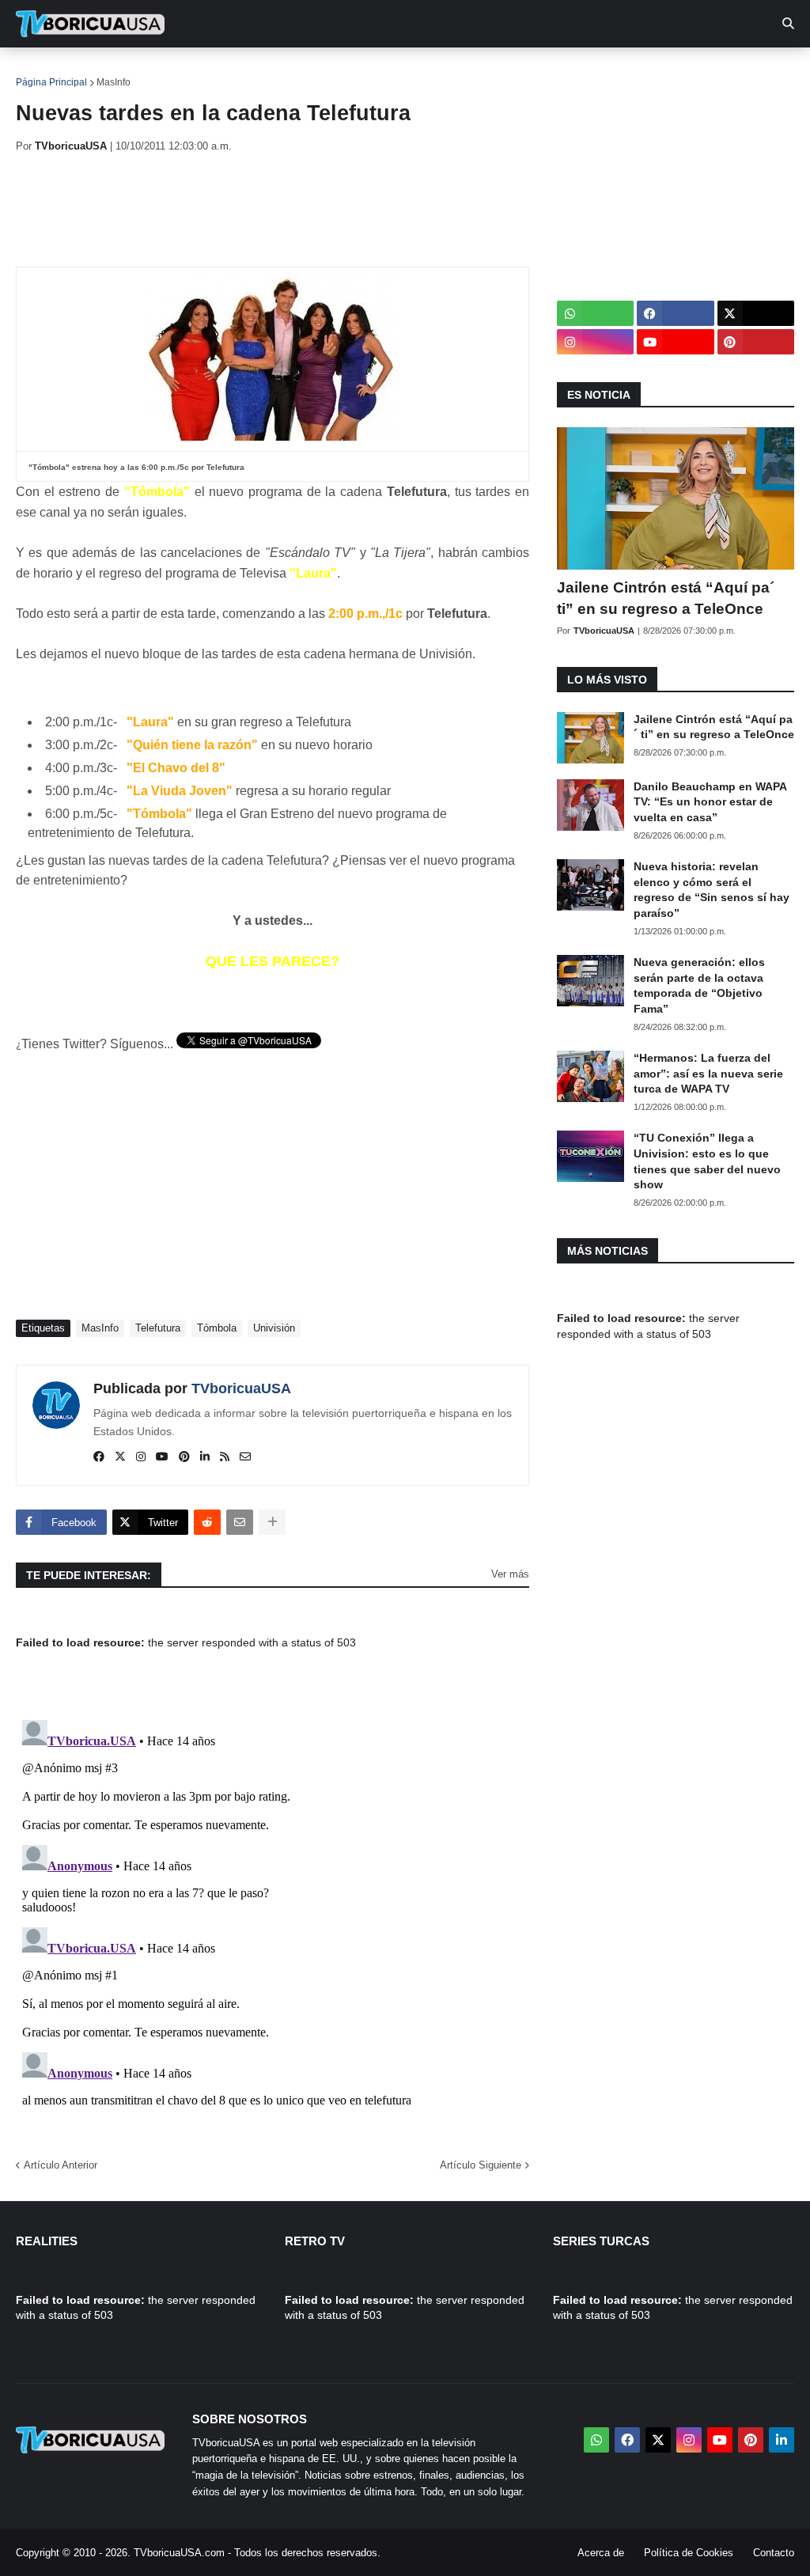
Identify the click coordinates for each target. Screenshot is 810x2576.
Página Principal (51, 82)
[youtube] (162, 1457)
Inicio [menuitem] (45, 71)
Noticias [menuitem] (112, 71)
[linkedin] (205, 1457)
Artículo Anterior (61, 2165)
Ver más (510, 1574)
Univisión (274, 1328)
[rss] (225, 1457)
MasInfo (114, 82)
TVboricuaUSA (241, 1388)
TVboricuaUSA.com (179, 2553)
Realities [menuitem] (269, 71)
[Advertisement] (304, 210)
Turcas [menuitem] (345, 71)
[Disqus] (273, 1911)
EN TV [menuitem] (189, 71)
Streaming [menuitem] (425, 71)
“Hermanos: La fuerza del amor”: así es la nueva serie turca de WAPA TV (708, 1073)
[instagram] (141, 1457)
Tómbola (217, 1328)
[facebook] (99, 1457)
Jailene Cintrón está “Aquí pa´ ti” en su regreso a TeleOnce (666, 598)
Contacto (774, 2553)
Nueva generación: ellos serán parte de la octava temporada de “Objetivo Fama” (699, 985)
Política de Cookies (689, 2553)
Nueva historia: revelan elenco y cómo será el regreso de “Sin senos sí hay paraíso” (712, 890)
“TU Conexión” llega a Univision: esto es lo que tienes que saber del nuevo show (707, 1161)
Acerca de (601, 2553)
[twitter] (120, 1457)
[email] (245, 1457)
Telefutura (158, 1328)
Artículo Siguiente (481, 2165)
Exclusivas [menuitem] (516, 71)
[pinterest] (184, 1457)
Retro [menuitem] (594, 71)
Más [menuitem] (649, 71)
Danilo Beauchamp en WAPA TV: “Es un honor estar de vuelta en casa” (710, 802)
